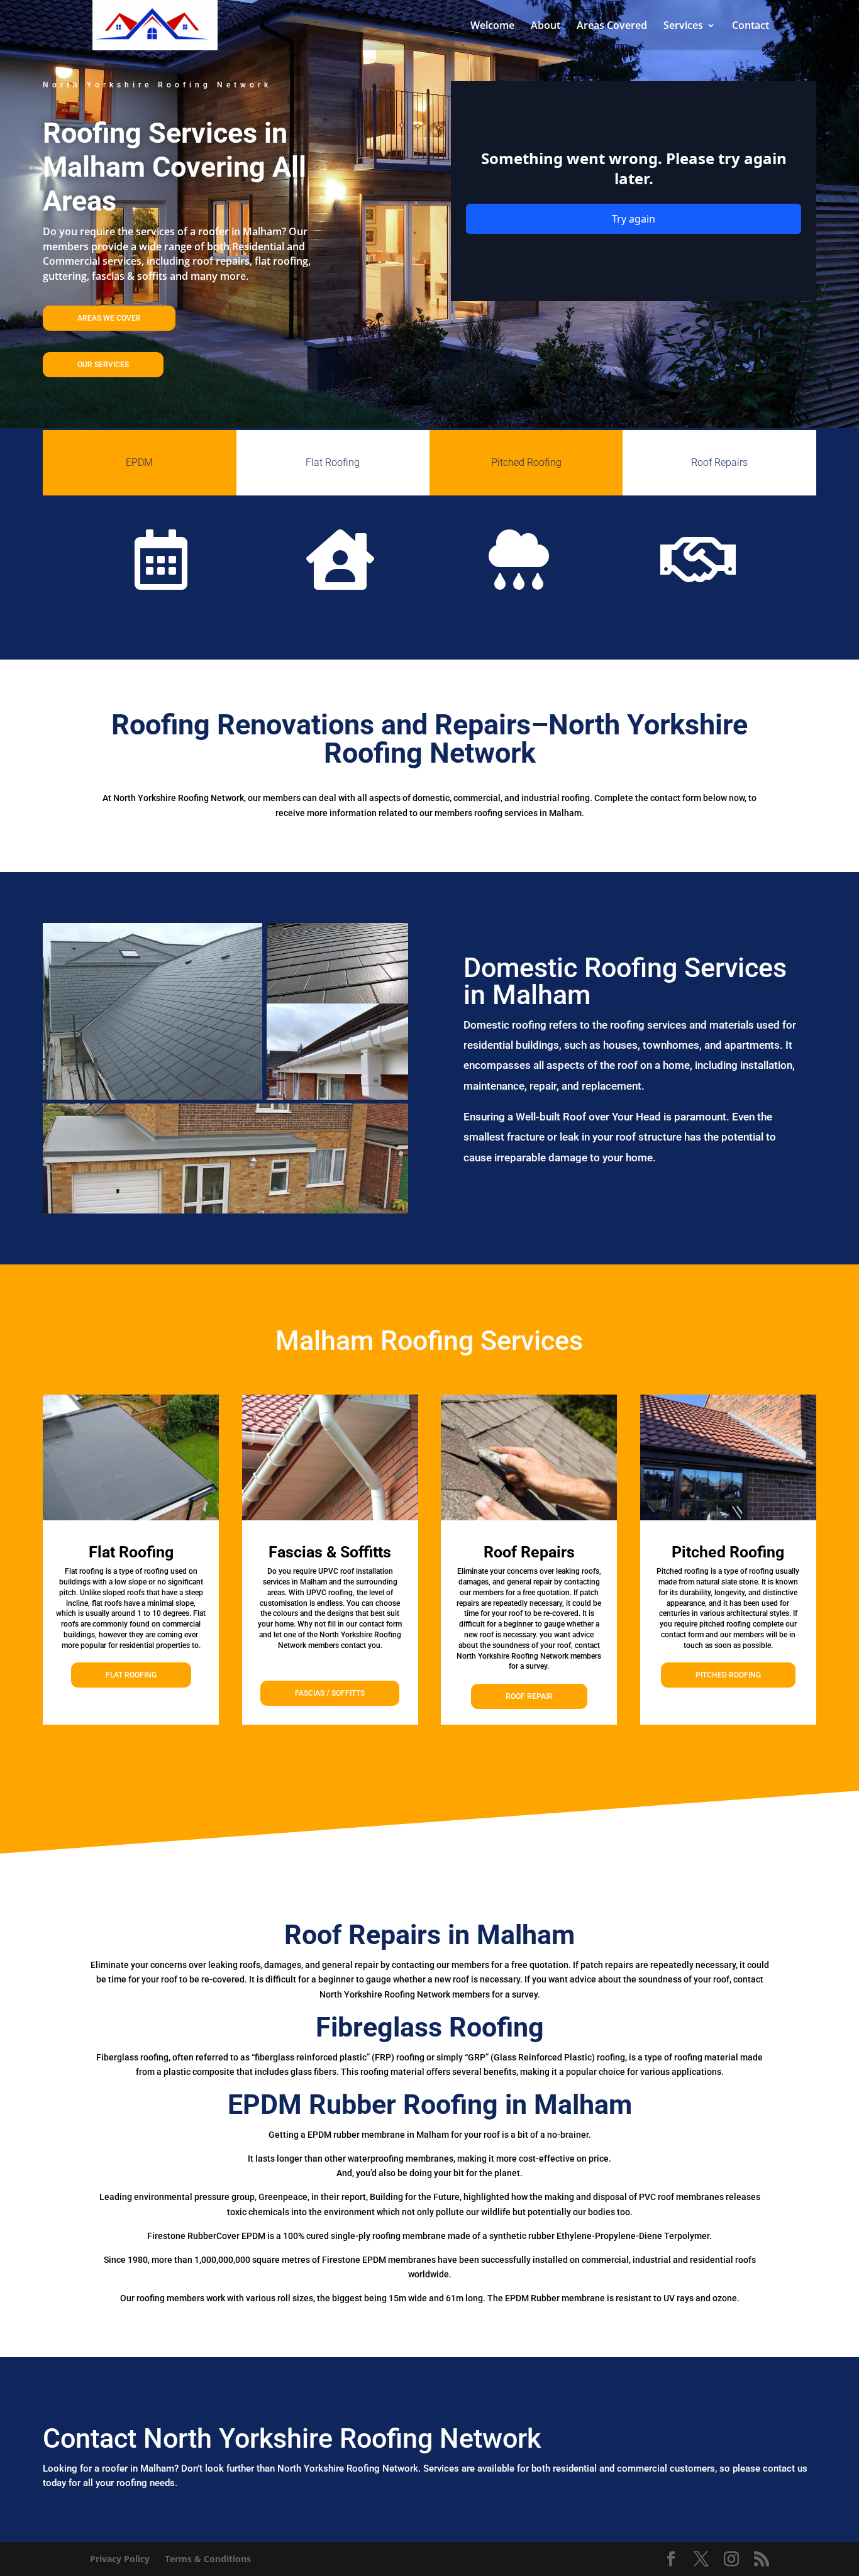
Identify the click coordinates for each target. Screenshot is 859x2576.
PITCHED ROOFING (728, 1675)
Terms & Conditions (208, 2559)
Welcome (492, 26)
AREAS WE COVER (109, 318)
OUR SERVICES (103, 365)
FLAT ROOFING (131, 1675)
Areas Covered (612, 26)
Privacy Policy (120, 2559)
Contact (751, 26)
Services (683, 26)
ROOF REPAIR (529, 1696)
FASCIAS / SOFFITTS (330, 1693)
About (546, 26)
